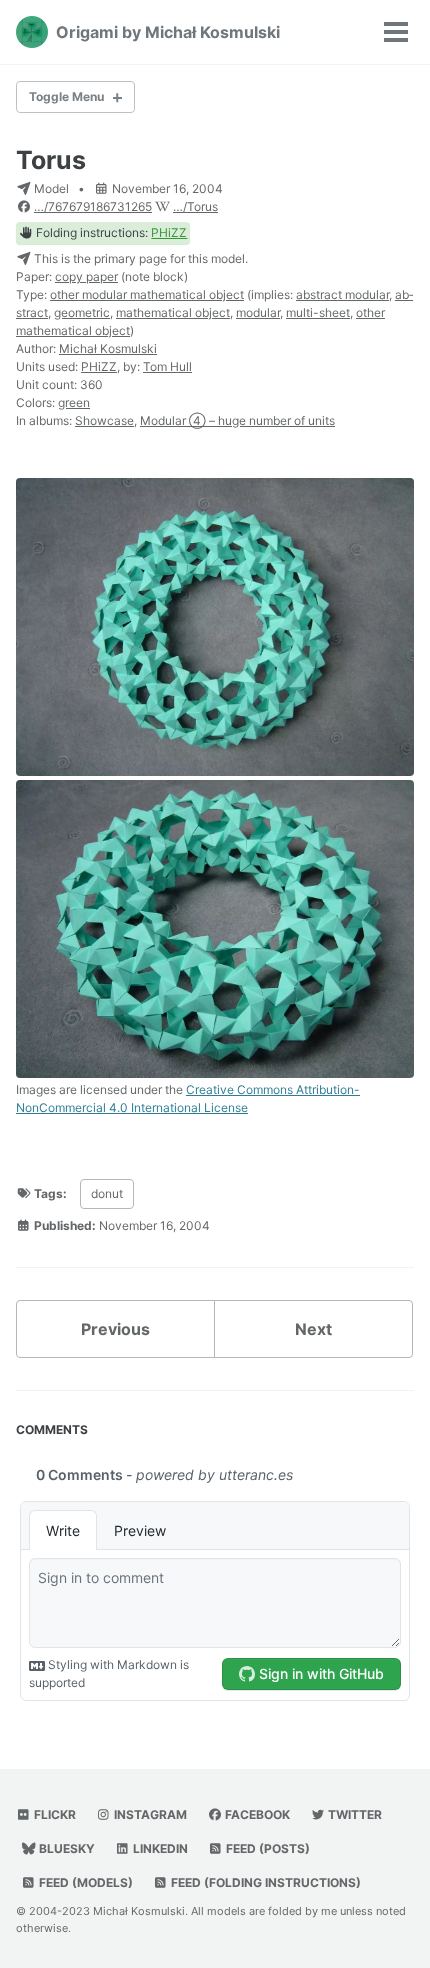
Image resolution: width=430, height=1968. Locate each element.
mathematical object (173, 312)
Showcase (104, 420)
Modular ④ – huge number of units (237, 420)
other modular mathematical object (147, 294)
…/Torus (195, 206)
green (74, 402)
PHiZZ (169, 232)
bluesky (65, 1848)
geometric (82, 312)
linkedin (159, 1848)
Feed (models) (84, 1882)
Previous (115, 1329)
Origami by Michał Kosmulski (168, 32)
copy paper (86, 276)
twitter (353, 1814)
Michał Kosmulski (108, 348)
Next (313, 1329)
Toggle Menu (66, 96)
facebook (256, 1814)
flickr (53, 1814)
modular (258, 312)
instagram (149, 1814)
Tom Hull (167, 366)
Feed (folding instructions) (264, 1882)
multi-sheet (318, 312)
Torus (51, 160)
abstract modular (342, 294)
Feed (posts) (266, 1848)
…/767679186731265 (93, 206)
